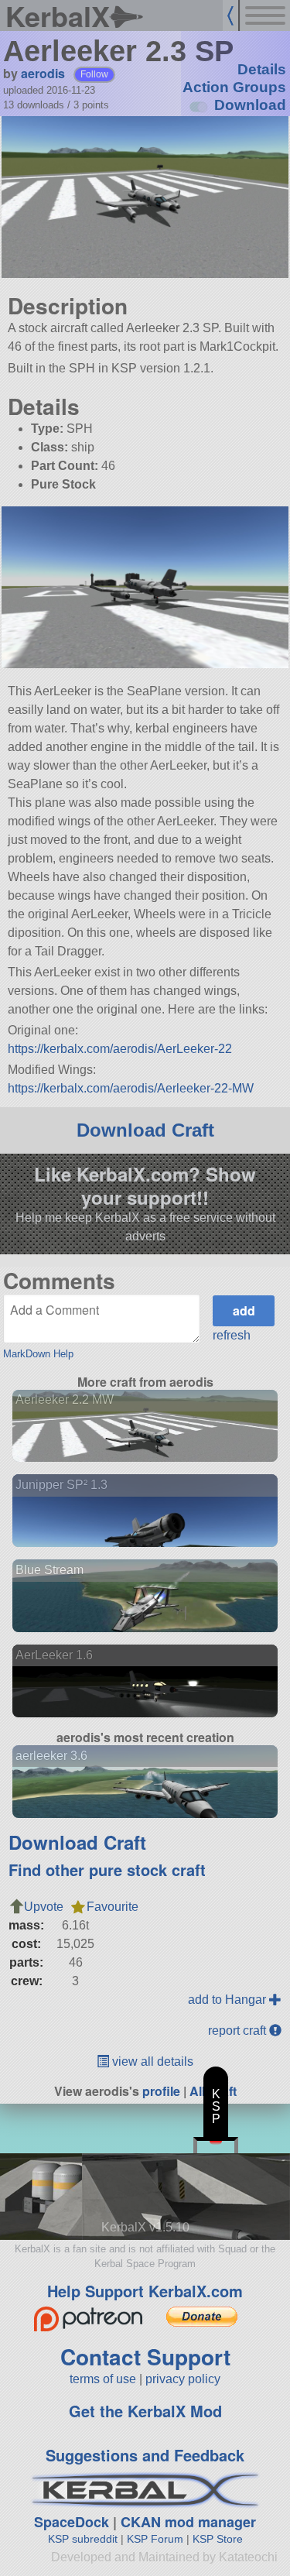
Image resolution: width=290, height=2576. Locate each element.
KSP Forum (155, 2539)
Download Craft (145, 1130)
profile (161, 2091)
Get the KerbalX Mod (145, 2411)
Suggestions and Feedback (145, 2455)
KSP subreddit (83, 2539)
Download (250, 105)
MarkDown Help (38, 1354)
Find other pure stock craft (107, 1869)
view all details (151, 2061)
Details (262, 69)
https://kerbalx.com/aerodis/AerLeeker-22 (120, 1049)
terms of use (103, 2379)
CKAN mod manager (188, 2522)
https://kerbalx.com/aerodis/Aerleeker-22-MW (131, 1088)
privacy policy (183, 2379)
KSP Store (218, 2539)
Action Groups (234, 87)
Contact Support (145, 2356)
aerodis (43, 73)
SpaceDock (72, 2522)
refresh (232, 1335)
